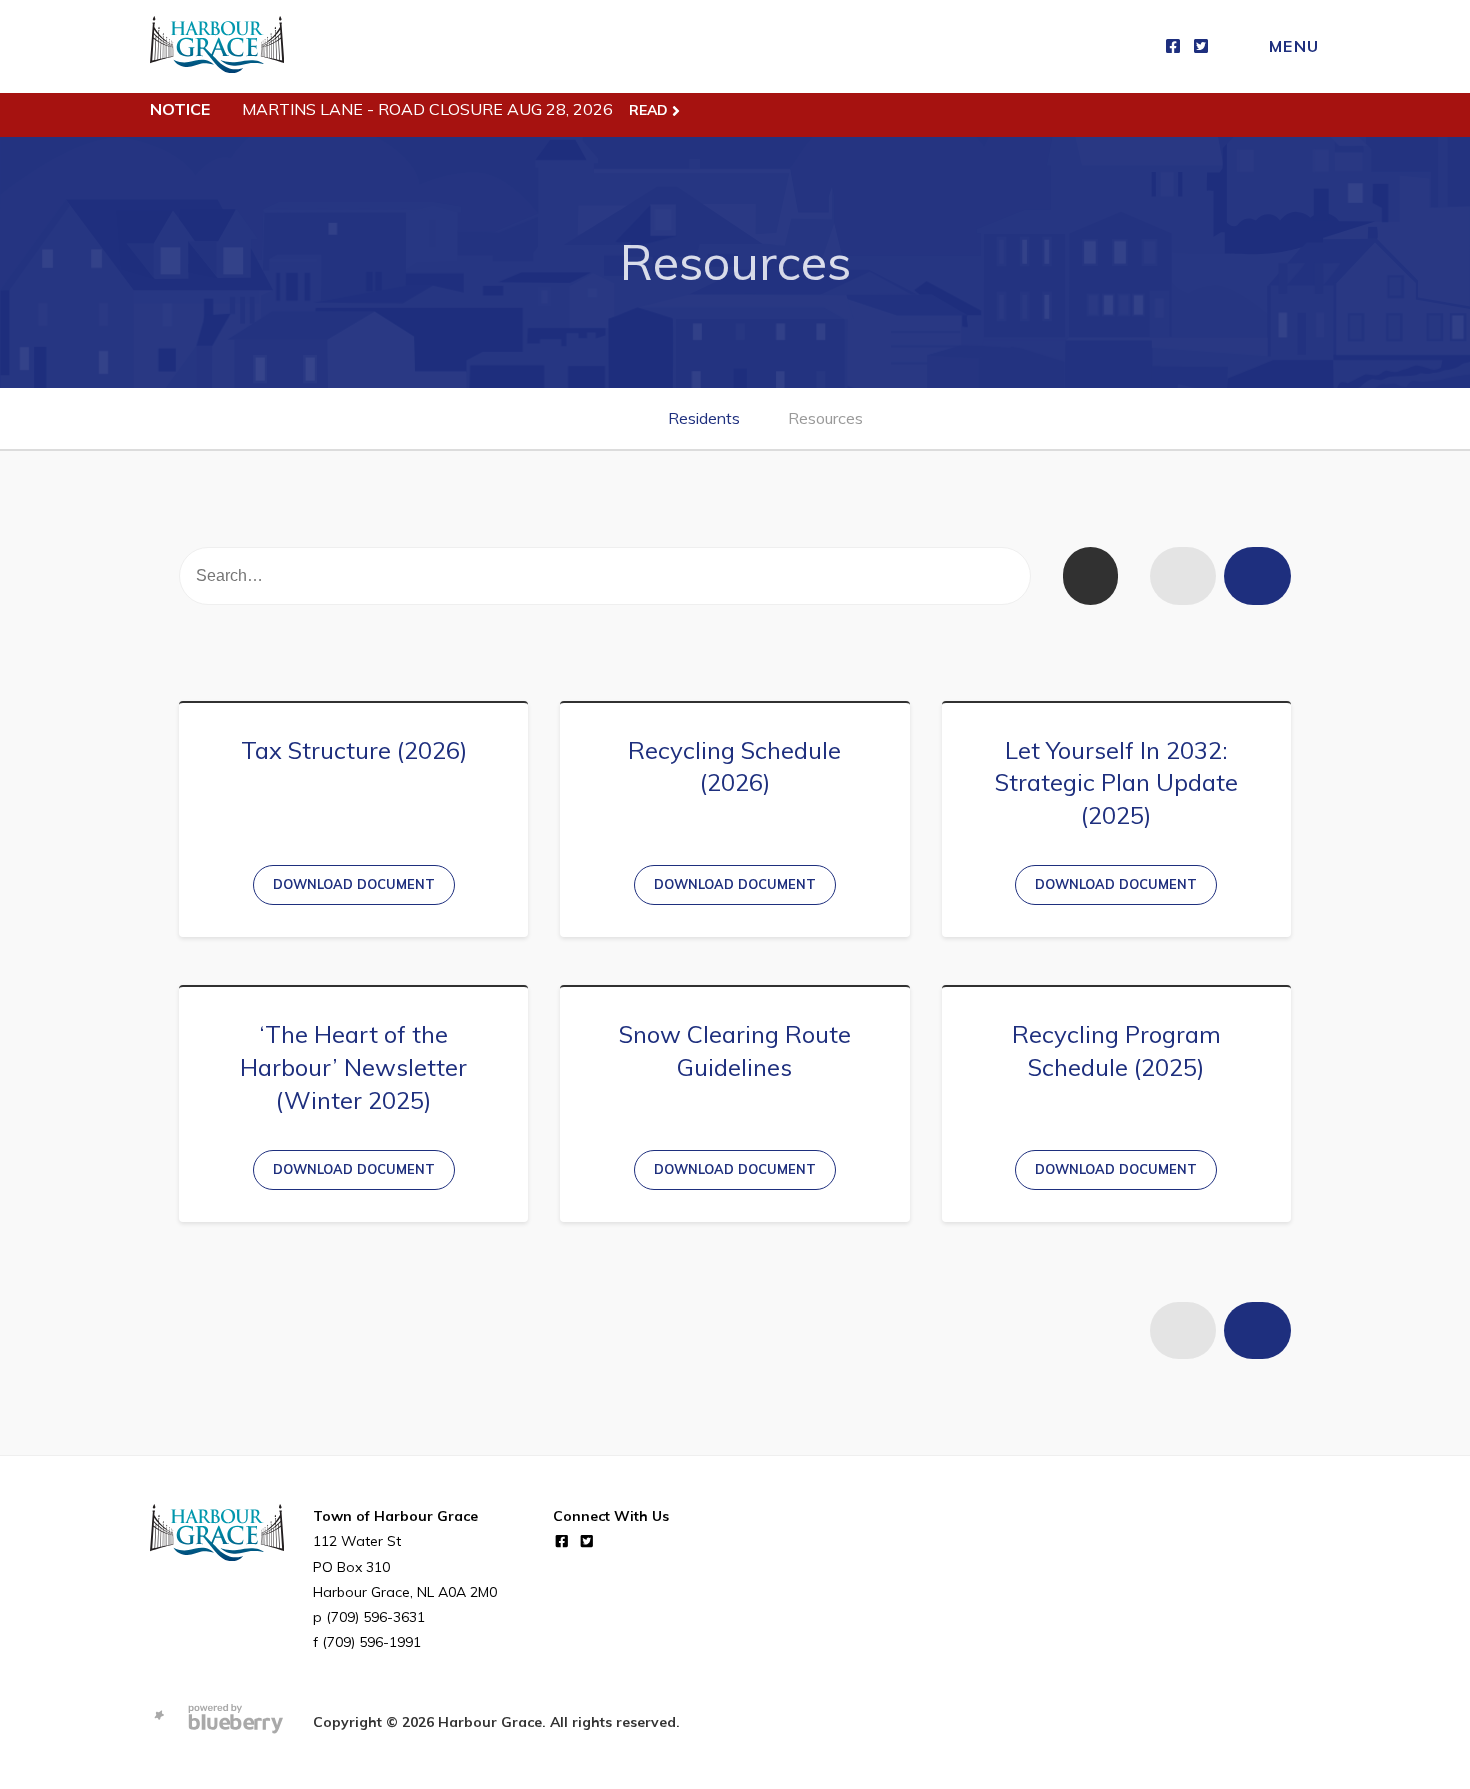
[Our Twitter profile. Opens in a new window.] (1201, 46)
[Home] (217, 46)
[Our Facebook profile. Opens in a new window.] (1173, 46)
